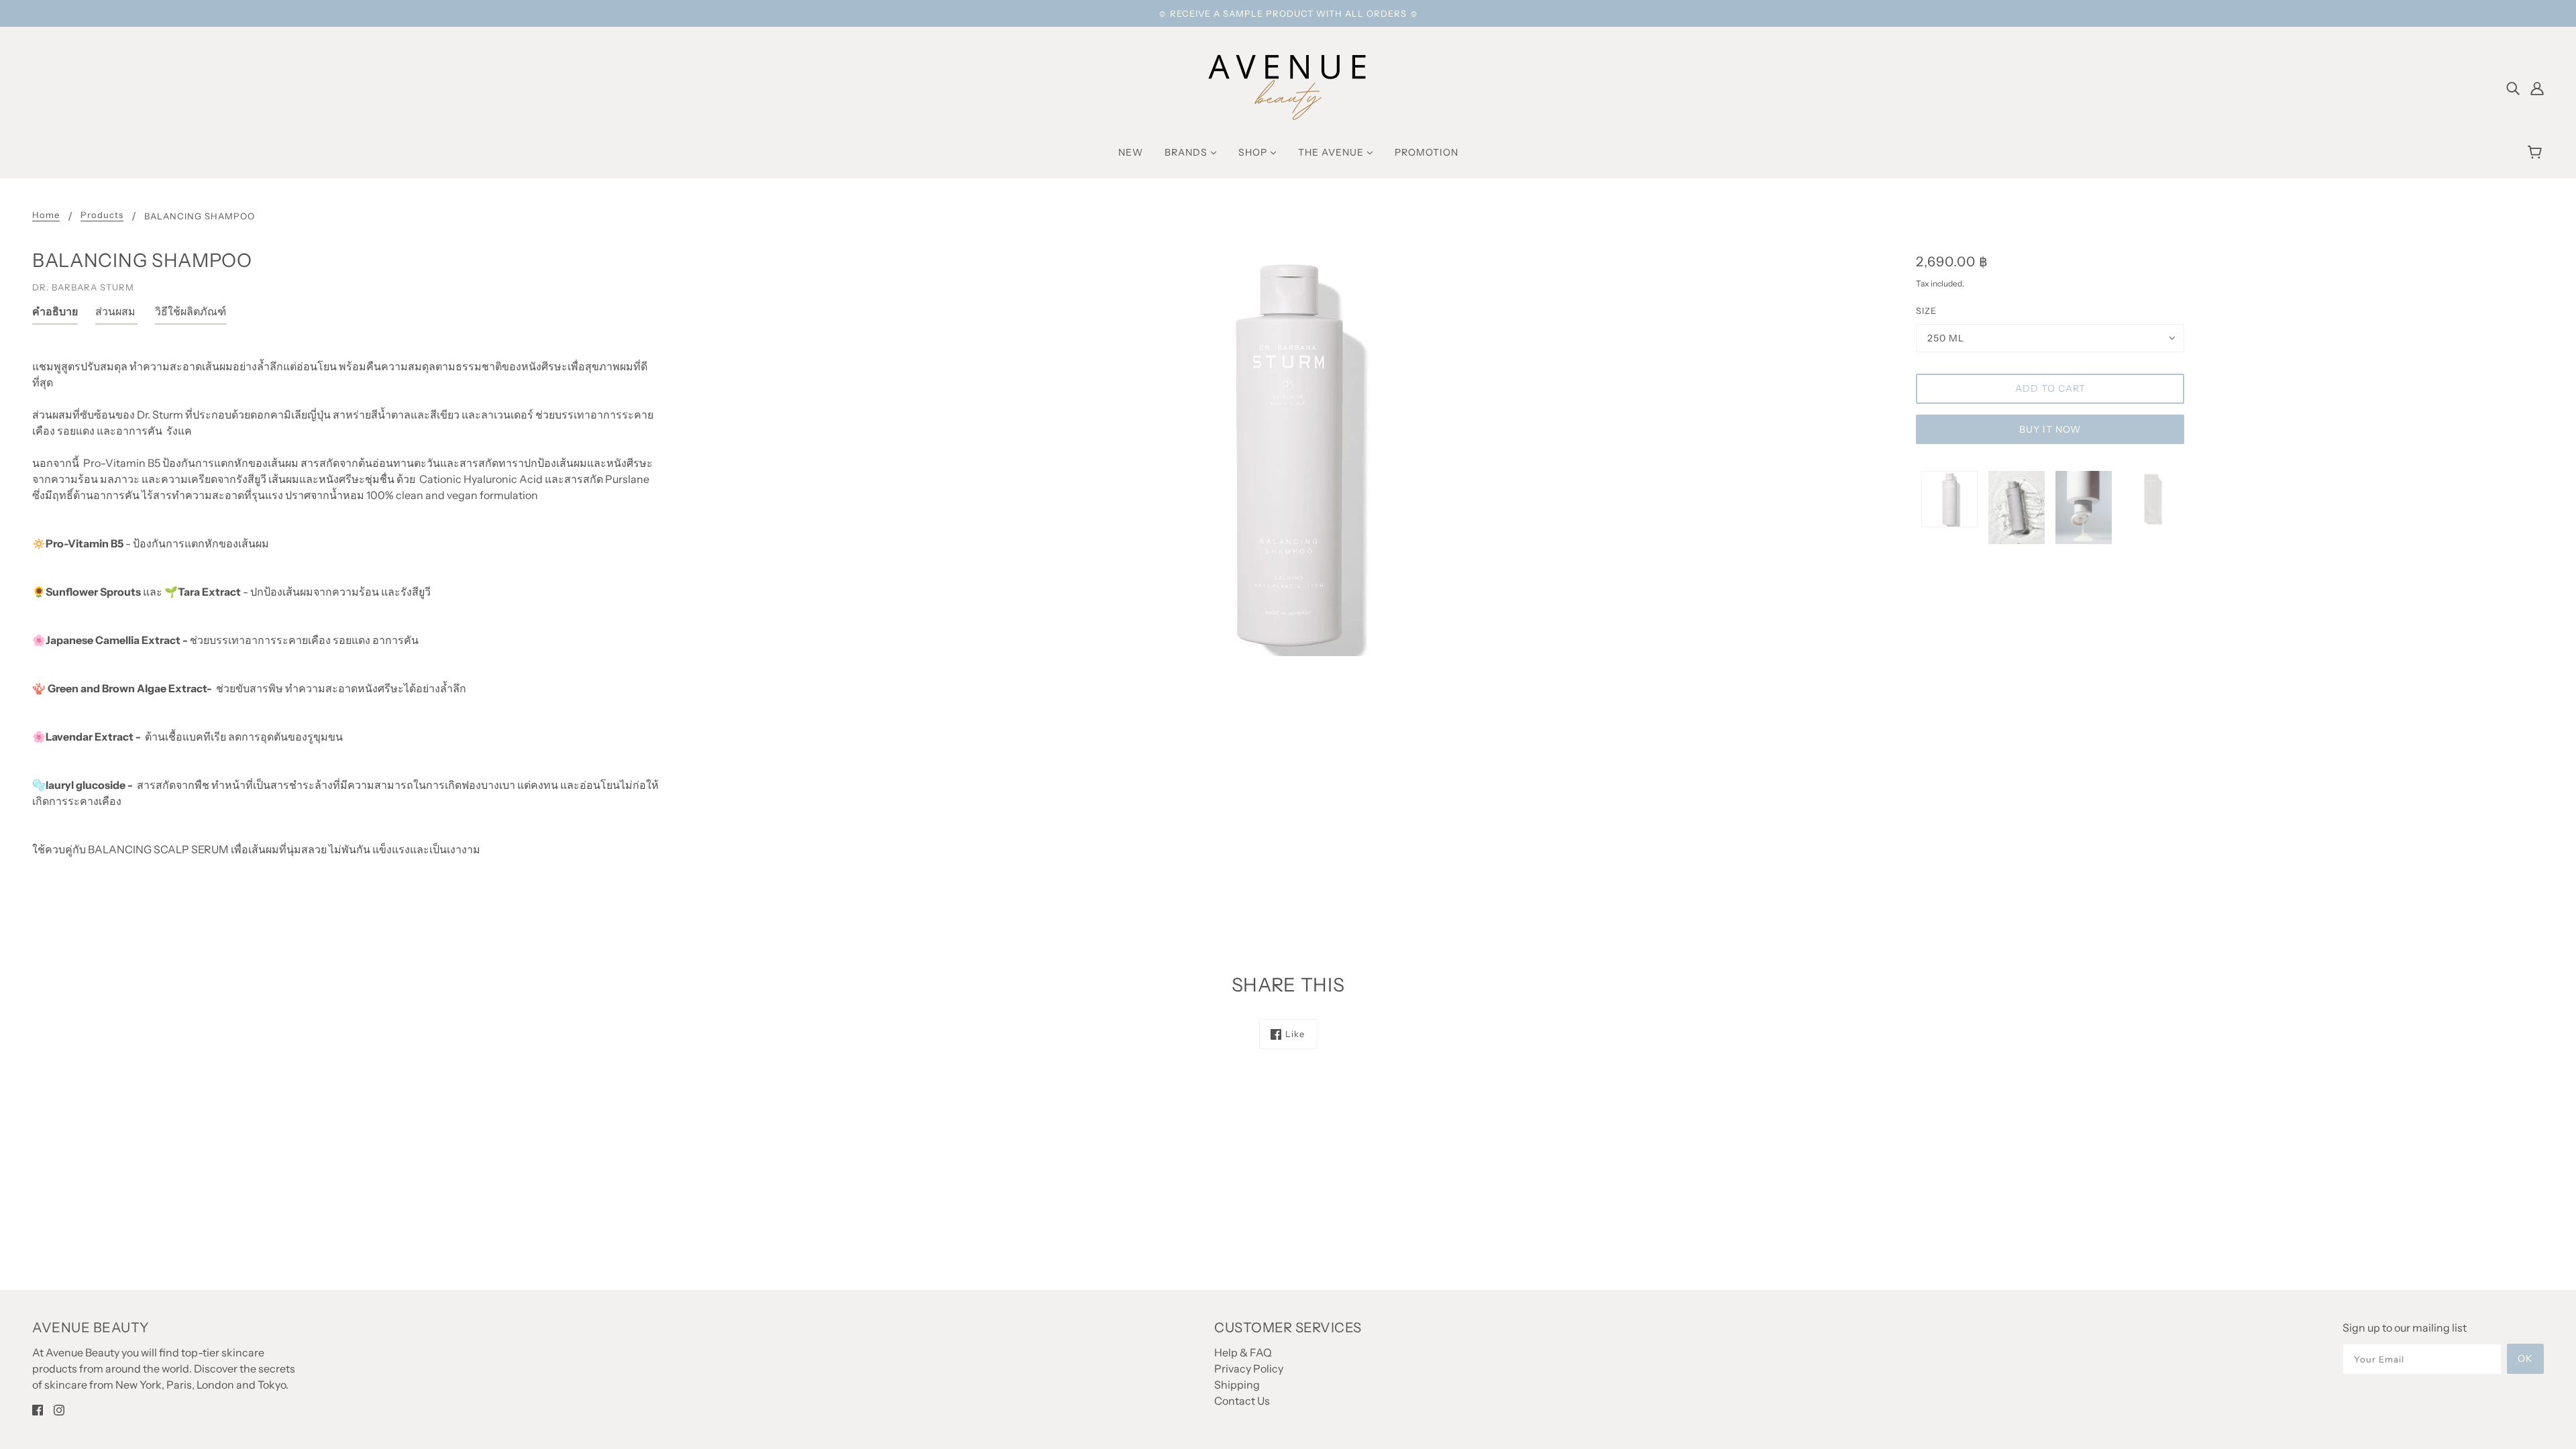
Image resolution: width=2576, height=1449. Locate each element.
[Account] (2537, 87)
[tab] (55, 314)
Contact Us (1242, 1401)
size (1926, 311)
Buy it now (2050, 429)
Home (46, 215)
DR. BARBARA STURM (83, 287)
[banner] (1288, 86)
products (102, 215)
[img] (2513, 87)
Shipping (1237, 1385)
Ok (2525, 1358)
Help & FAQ (1243, 1352)
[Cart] (2537, 152)
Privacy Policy (1249, 1368)
